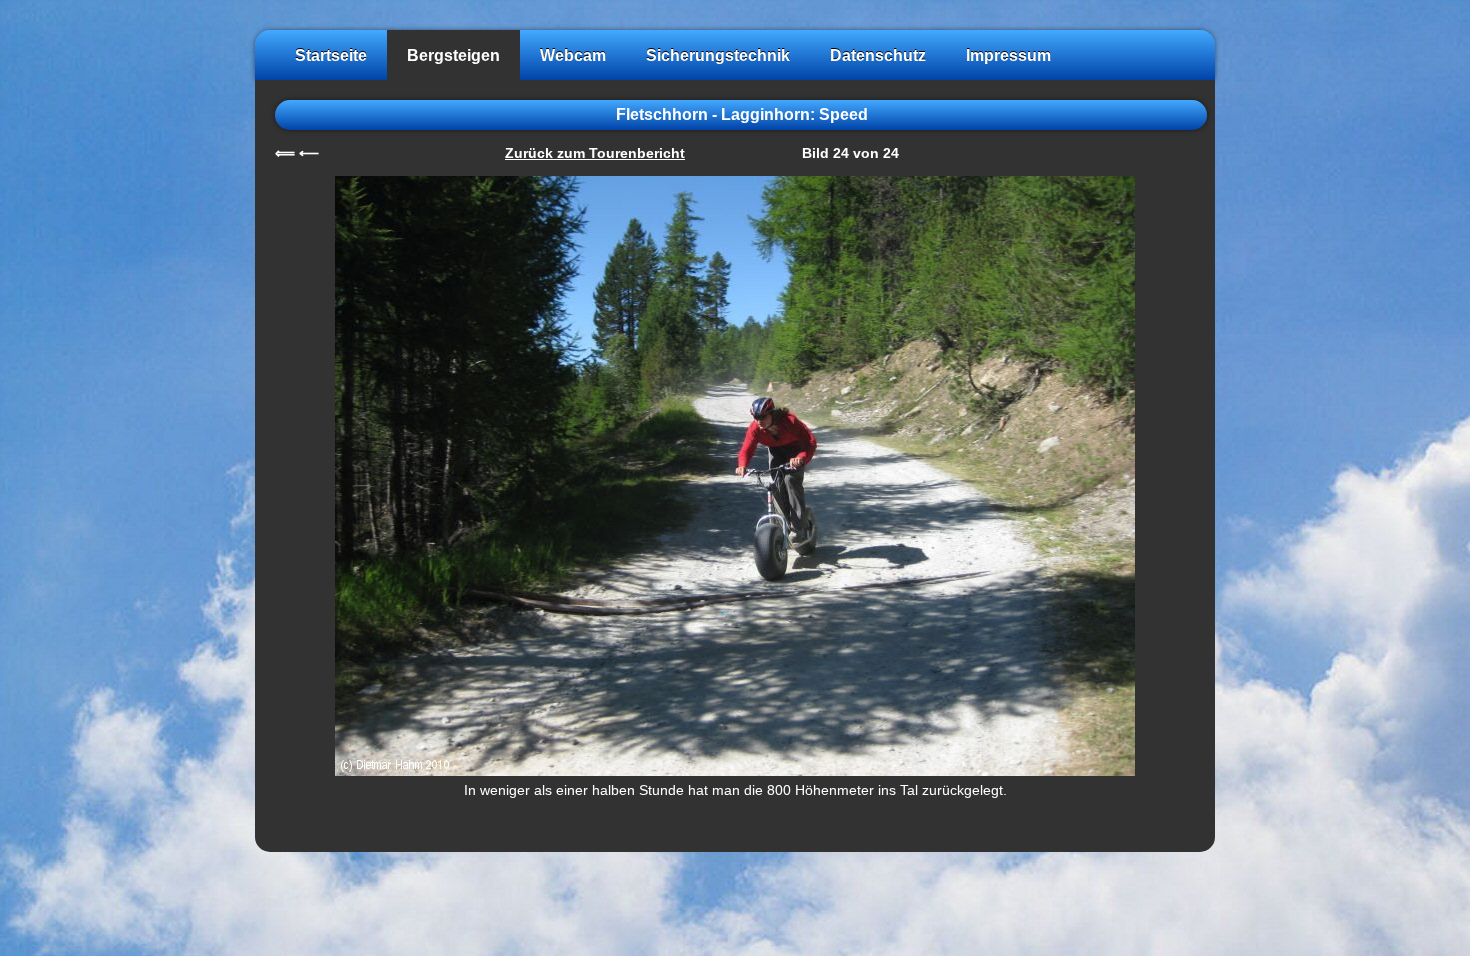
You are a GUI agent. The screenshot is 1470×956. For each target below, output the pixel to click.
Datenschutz (878, 55)
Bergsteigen (453, 55)
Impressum (1008, 55)
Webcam (573, 55)
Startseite (331, 55)
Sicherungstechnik (718, 55)
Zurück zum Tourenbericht (595, 153)
